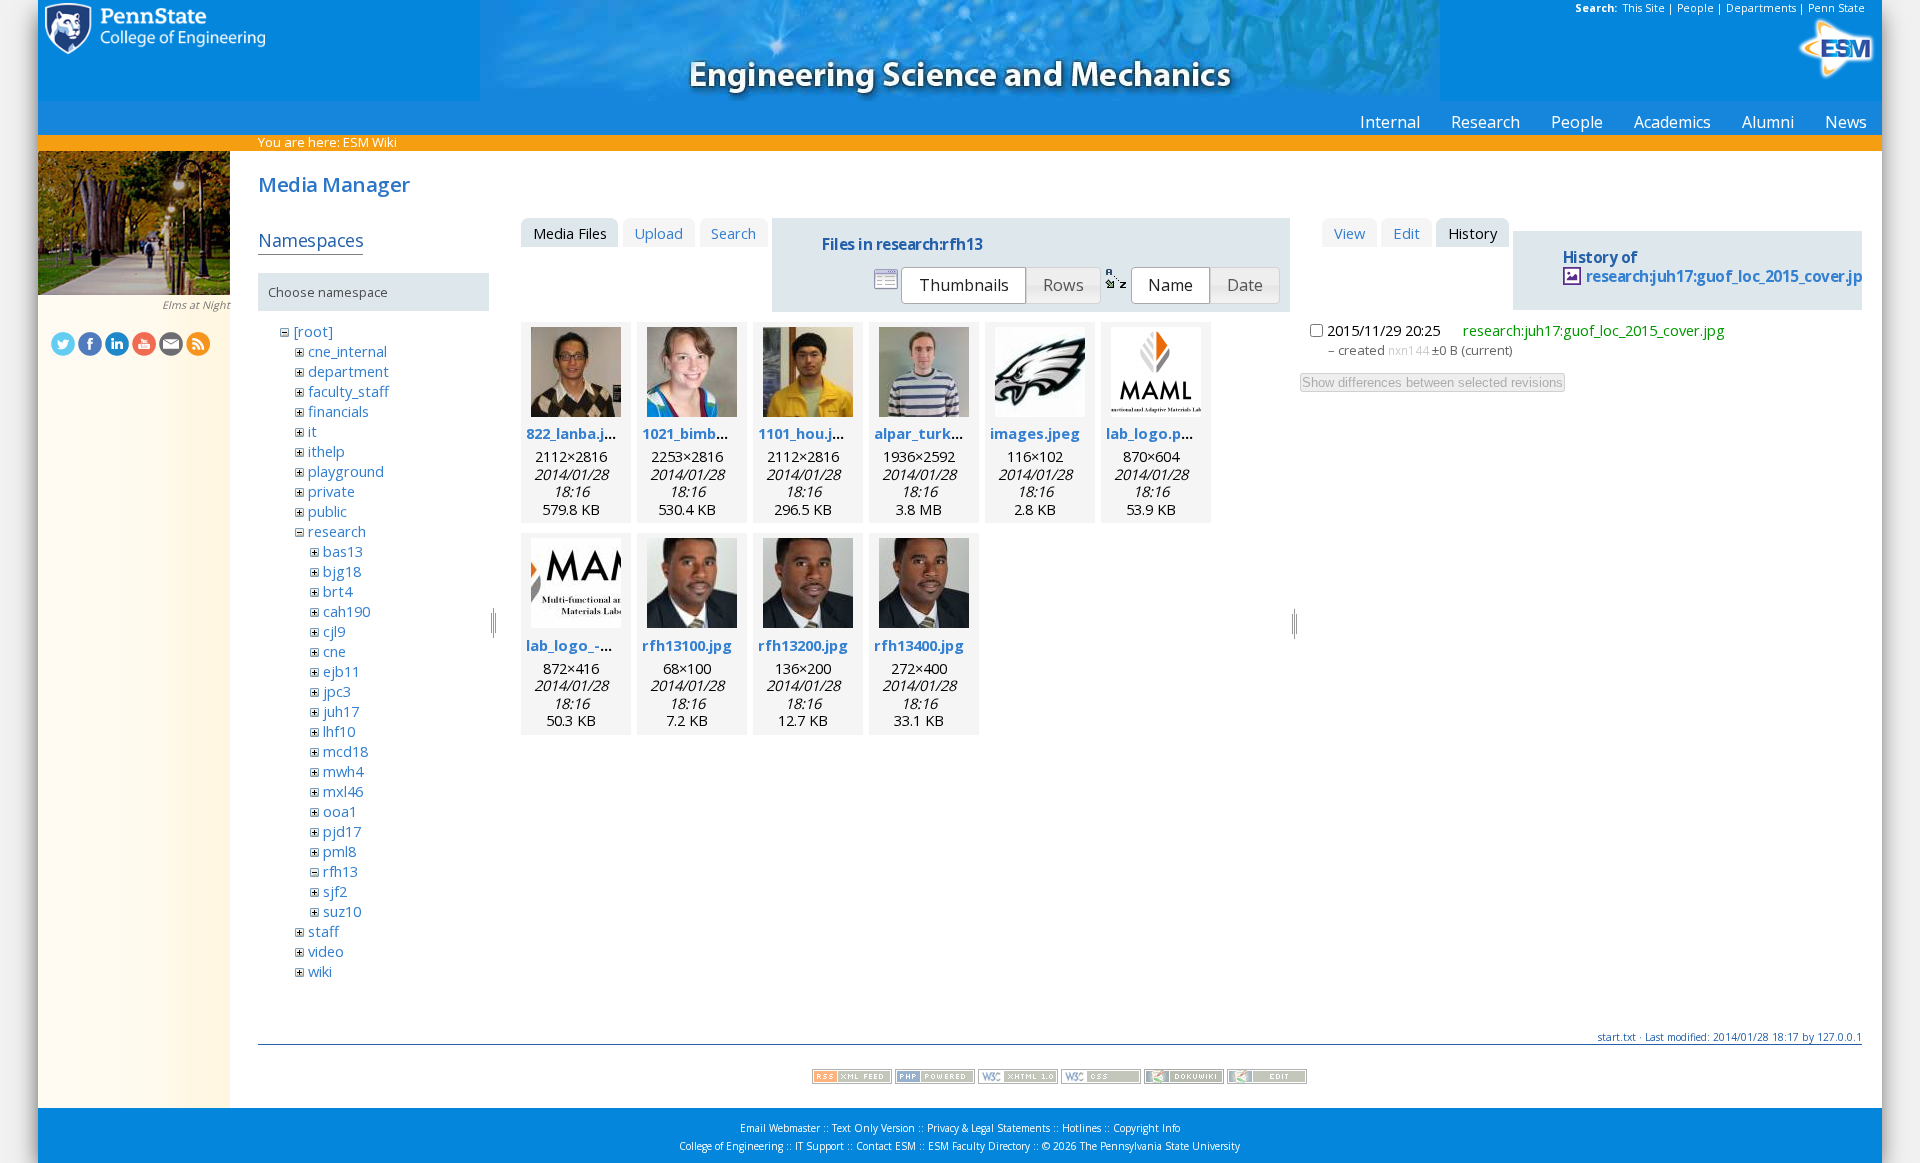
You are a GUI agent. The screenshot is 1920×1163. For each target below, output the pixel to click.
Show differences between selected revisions (1432, 382)
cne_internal (347, 351)
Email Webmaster (780, 1128)
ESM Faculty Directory (979, 1146)
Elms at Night (196, 305)
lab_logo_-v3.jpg (584, 645)
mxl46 (343, 791)
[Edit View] (1267, 1079)
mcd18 (345, 751)
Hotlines (1081, 1128)
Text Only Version (873, 1128)
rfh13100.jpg (687, 645)
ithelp (326, 451)
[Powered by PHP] (935, 1079)
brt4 (337, 591)
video (326, 951)
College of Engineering (731, 1146)
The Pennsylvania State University (1160, 1146)
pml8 (339, 851)
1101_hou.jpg (804, 433)
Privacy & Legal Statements (988, 1128)
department (348, 371)
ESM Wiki (370, 142)
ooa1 (340, 811)
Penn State (1836, 8)
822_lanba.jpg (574, 433)
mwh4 (343, 771)
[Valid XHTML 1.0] (1018, 1079)
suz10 (342, 911)
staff (323, 931)
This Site (1644, 8)
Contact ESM (886, 1146)
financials (338, 411)
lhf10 (339, 731)
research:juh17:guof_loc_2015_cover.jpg (1729, 276)
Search (733, 233)
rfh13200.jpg (803, 645)
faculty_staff (348, 391)
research (337, 531)
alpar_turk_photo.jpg (952, 433)
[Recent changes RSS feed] (852, 1079)
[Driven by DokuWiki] (1184, 1079)
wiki (320, 971)
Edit (1406, 233)
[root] (313, 331)
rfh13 (340, 871)
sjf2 (335, 891)
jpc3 (337, 691)
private (331, 491)
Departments (1761, 8)
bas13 (343, 551)
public (327, 511)
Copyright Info (1146, 1128)
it (312, 431)
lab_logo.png (1153, 433)
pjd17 (342, 831)
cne (334, 651)
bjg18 (342, 571)
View (1349, 233)
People (1695, 8)
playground (346, 471)
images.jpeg (1035, 433)
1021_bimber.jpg (700, 433)
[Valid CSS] (1101, 1079)
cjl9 (334, 631)
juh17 (341, 711)
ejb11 (341, 671)
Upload (658, 233)
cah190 (346, 611)
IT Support (819, 1146)
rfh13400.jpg (919, 645)
